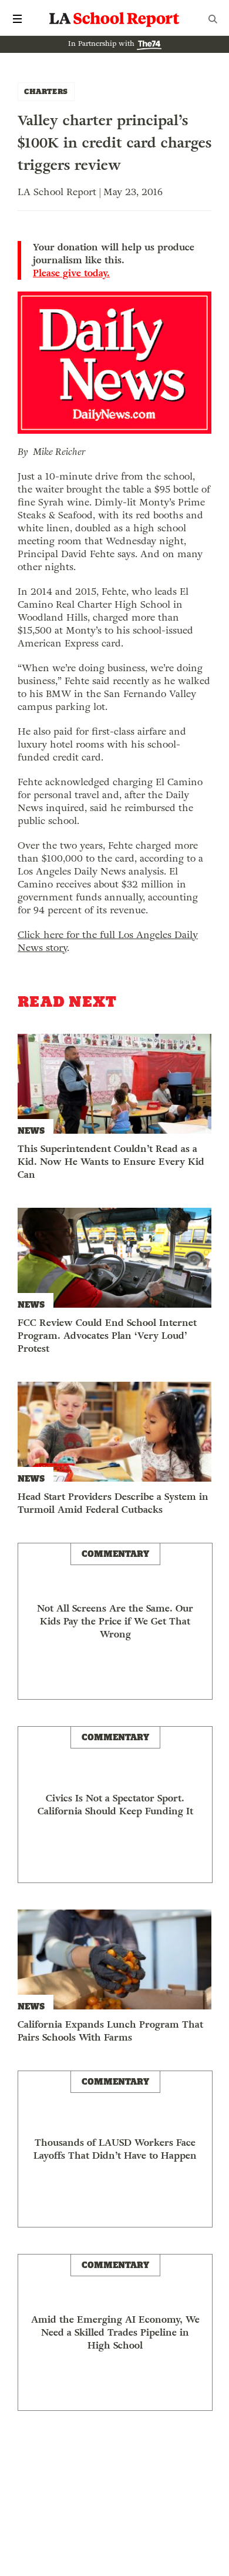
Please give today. (71, 273)
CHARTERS (46, 91)
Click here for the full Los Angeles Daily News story (108, 941)
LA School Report (114, 19)
